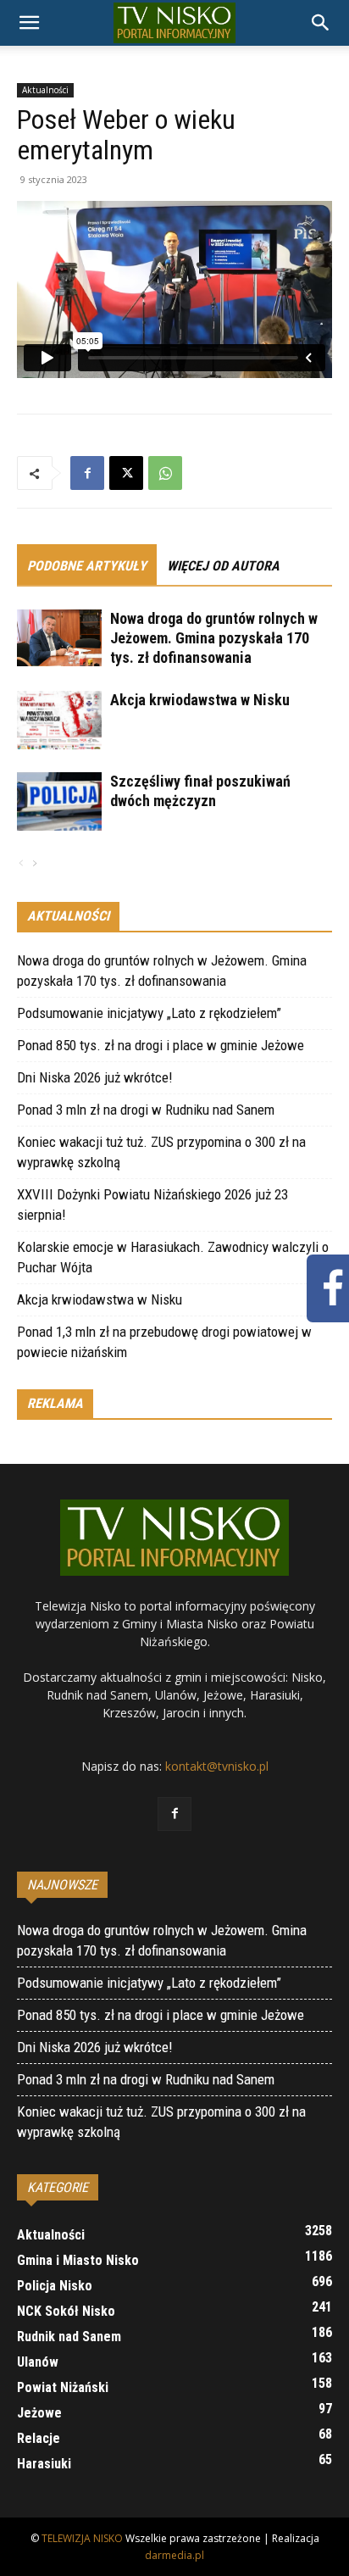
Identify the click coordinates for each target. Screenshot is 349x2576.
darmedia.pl (174, 2555)
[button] (321, 23)
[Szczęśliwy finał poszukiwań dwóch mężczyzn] (59, 801)
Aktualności (45, 90)
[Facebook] (87, 473)
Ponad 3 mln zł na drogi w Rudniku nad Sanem (146, 1110)
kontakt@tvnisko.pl (217, 1766)
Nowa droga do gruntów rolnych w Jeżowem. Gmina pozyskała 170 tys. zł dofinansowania (214, 638)
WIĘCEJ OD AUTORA (223, 566)
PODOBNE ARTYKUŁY (87, 566)
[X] (126, 473)
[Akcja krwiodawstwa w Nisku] (59, 720)
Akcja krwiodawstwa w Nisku (200, 700)
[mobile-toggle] (29, 23)
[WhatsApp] (165, 473)
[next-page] (34, 864)
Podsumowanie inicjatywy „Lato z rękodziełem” (149, 1013)
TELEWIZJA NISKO (82, 2538)
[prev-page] (21, 864)
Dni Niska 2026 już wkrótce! (95, 1077)
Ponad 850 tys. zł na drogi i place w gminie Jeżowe (161, 1045)
